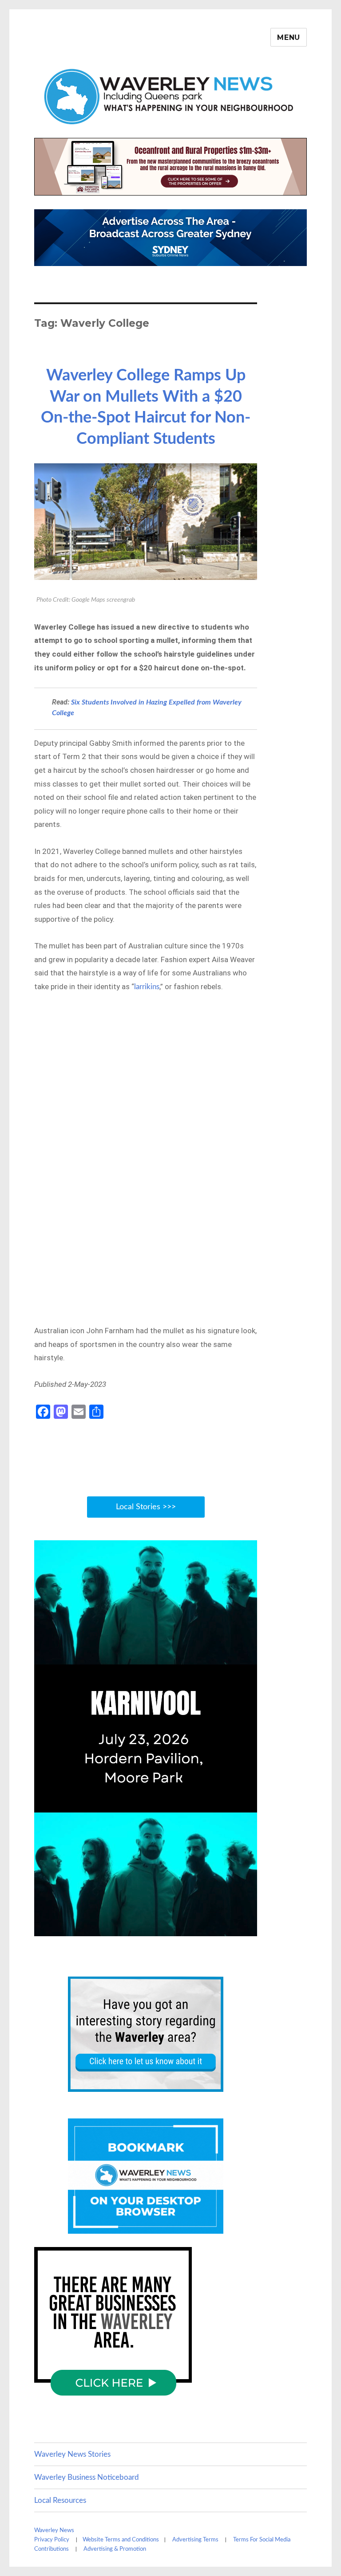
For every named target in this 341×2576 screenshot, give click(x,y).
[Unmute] (211, 1928)
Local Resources (60, 2500)
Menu (289, 37)
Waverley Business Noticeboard (87, 2477)
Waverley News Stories (72, 2454)
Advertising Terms (195, 2540)
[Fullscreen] (248, 1928)
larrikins (147, 987)
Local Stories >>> (146, 1507)
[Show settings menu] (230, 1928)
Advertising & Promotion (115, 2549)
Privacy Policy (52, 2540)
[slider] (137, 1928)
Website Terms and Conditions (121, 2540)
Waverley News (54, 2531)
